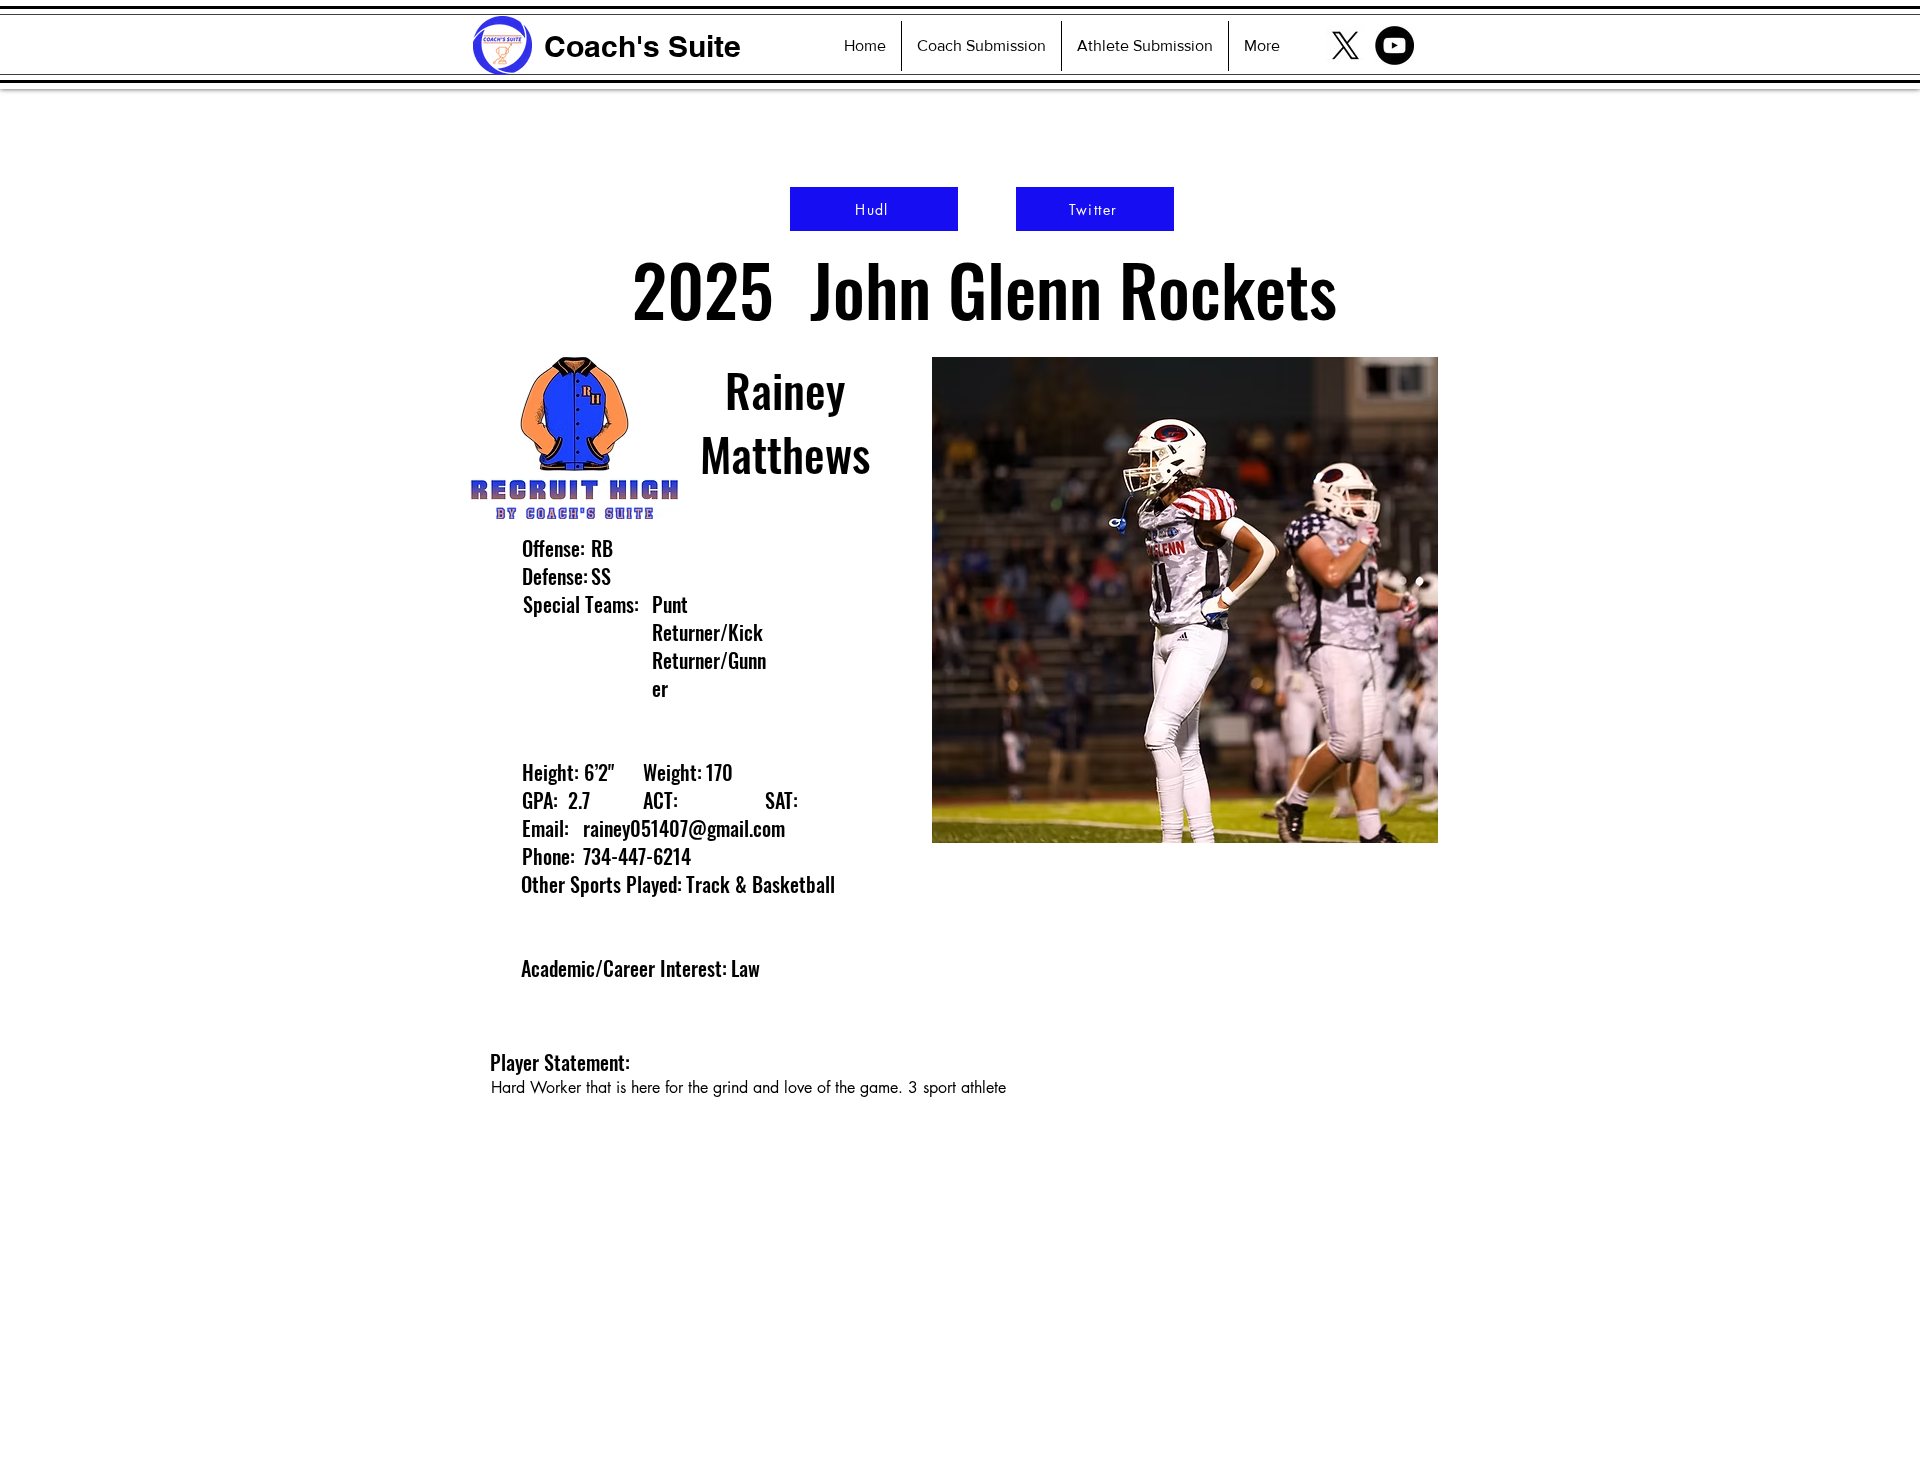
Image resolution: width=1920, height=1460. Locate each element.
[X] (1345, 45)
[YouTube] (1394, 45)
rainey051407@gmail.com (684, 828)
